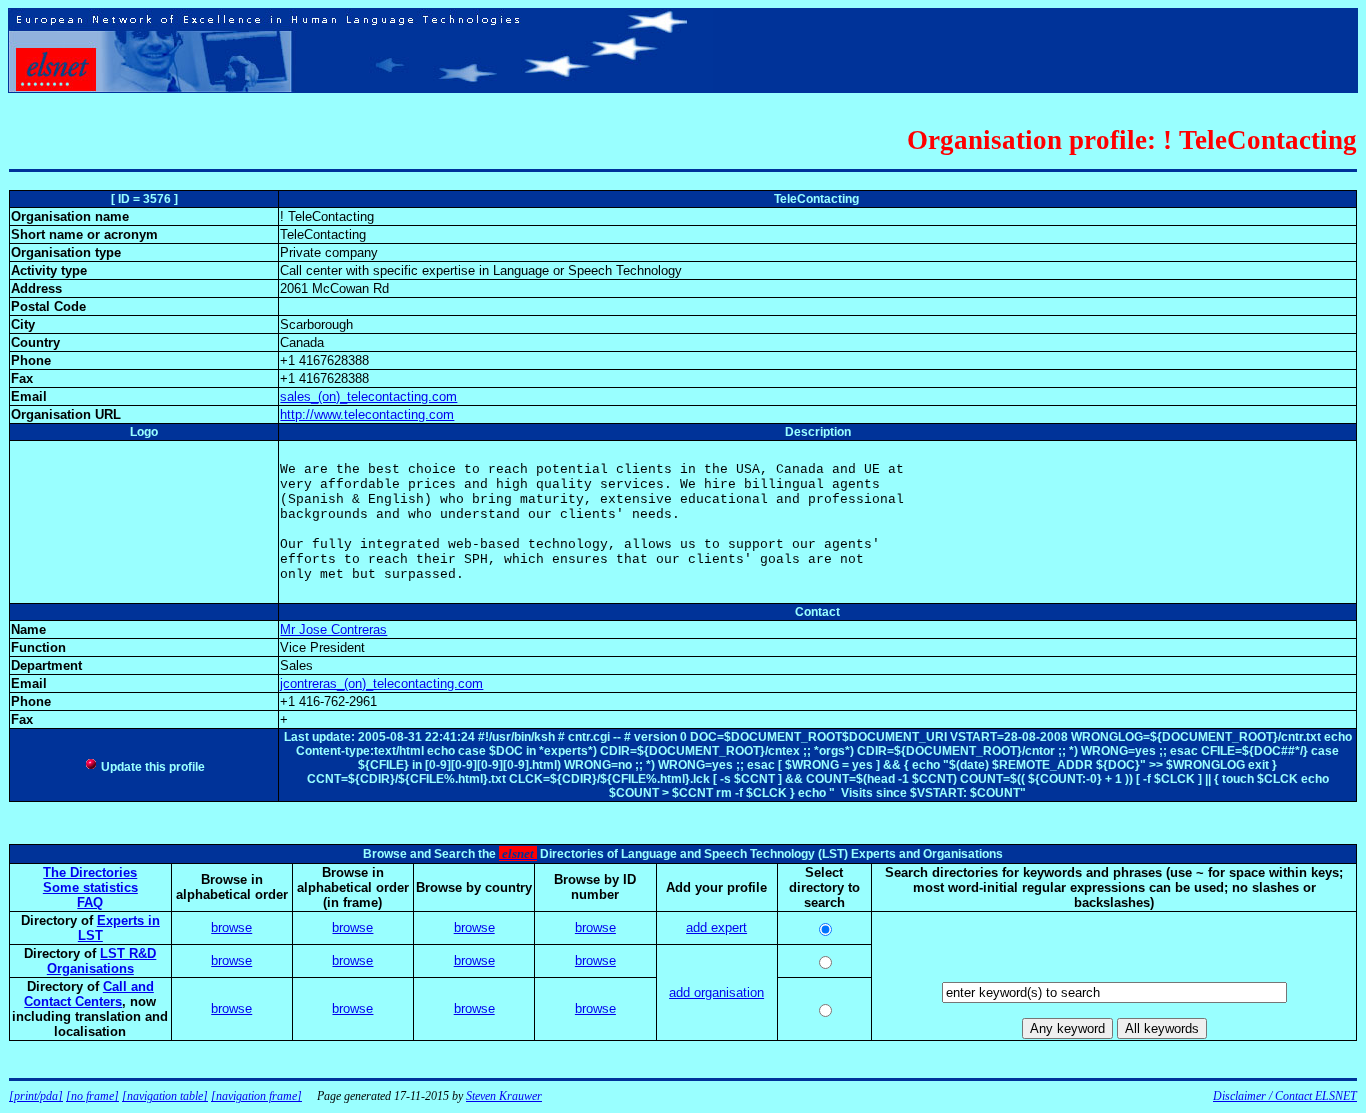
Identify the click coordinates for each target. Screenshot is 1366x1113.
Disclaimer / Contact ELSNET (1285, 1096)
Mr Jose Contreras (333, 629)
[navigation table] (165, 1096)
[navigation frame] (256, 1096)
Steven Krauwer (504, 1096)
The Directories (90, 872)
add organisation (716, 992)
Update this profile (151, 767)
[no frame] (92, 1096)
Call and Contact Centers (89, 994)
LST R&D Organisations (102, 961)
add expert (716, 927)
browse (231, 927)
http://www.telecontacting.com (367, 414)
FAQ (90, 902)
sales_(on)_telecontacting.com (368, 396)
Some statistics (90, 887)
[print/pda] (36, 1096)
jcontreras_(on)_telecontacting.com (381, 683)
